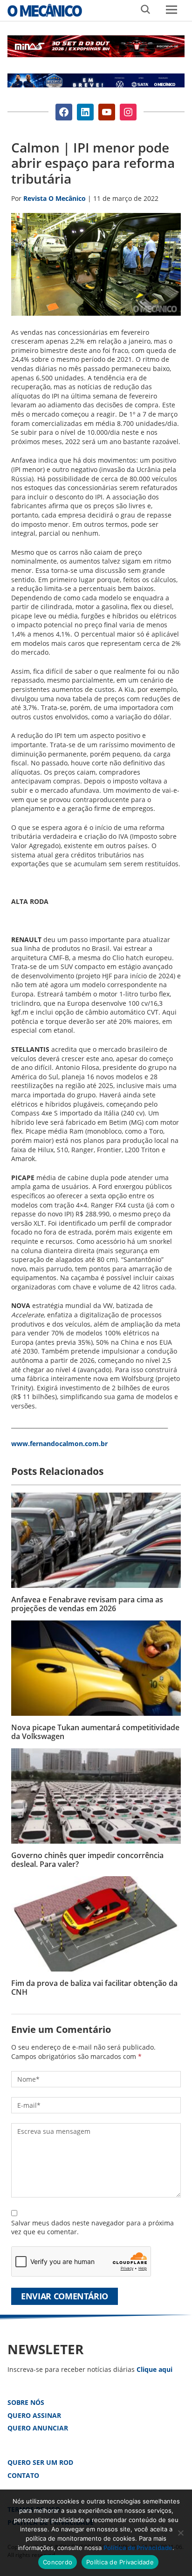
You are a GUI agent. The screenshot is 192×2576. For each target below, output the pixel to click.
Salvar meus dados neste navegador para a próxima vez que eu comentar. (93, 2227)
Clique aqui (154, 2369)
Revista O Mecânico (45, 10)
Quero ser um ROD (40, 2462)
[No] (180, 2533)
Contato (23, 2475)
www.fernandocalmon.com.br (59, 1444)
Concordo (58, 2562)
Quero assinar (34, 2415)
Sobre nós (26, 2402)
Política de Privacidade (138, 2548)
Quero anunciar (38, 2428)
